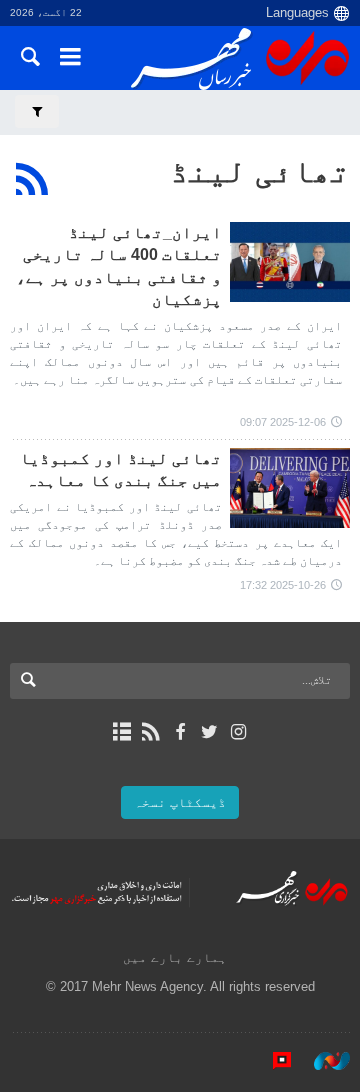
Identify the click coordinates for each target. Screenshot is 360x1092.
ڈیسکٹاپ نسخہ (180, 802)
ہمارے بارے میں (175, 957)
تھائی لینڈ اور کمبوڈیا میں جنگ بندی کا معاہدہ (121, 469)
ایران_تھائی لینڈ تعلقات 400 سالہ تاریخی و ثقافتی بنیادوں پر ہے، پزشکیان (119, 266)
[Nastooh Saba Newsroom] (322, 1061)
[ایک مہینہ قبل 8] (290, 262)
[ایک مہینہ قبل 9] (290, 488)
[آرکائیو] (121, 732)
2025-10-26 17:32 (283, 585)
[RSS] (32, 179)
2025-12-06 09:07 (283, 422)
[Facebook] (179, 732)
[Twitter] (209, 732)
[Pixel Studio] (272, 1061)
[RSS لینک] (150, 732)
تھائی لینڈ (260, 171)
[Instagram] (238, 732)
